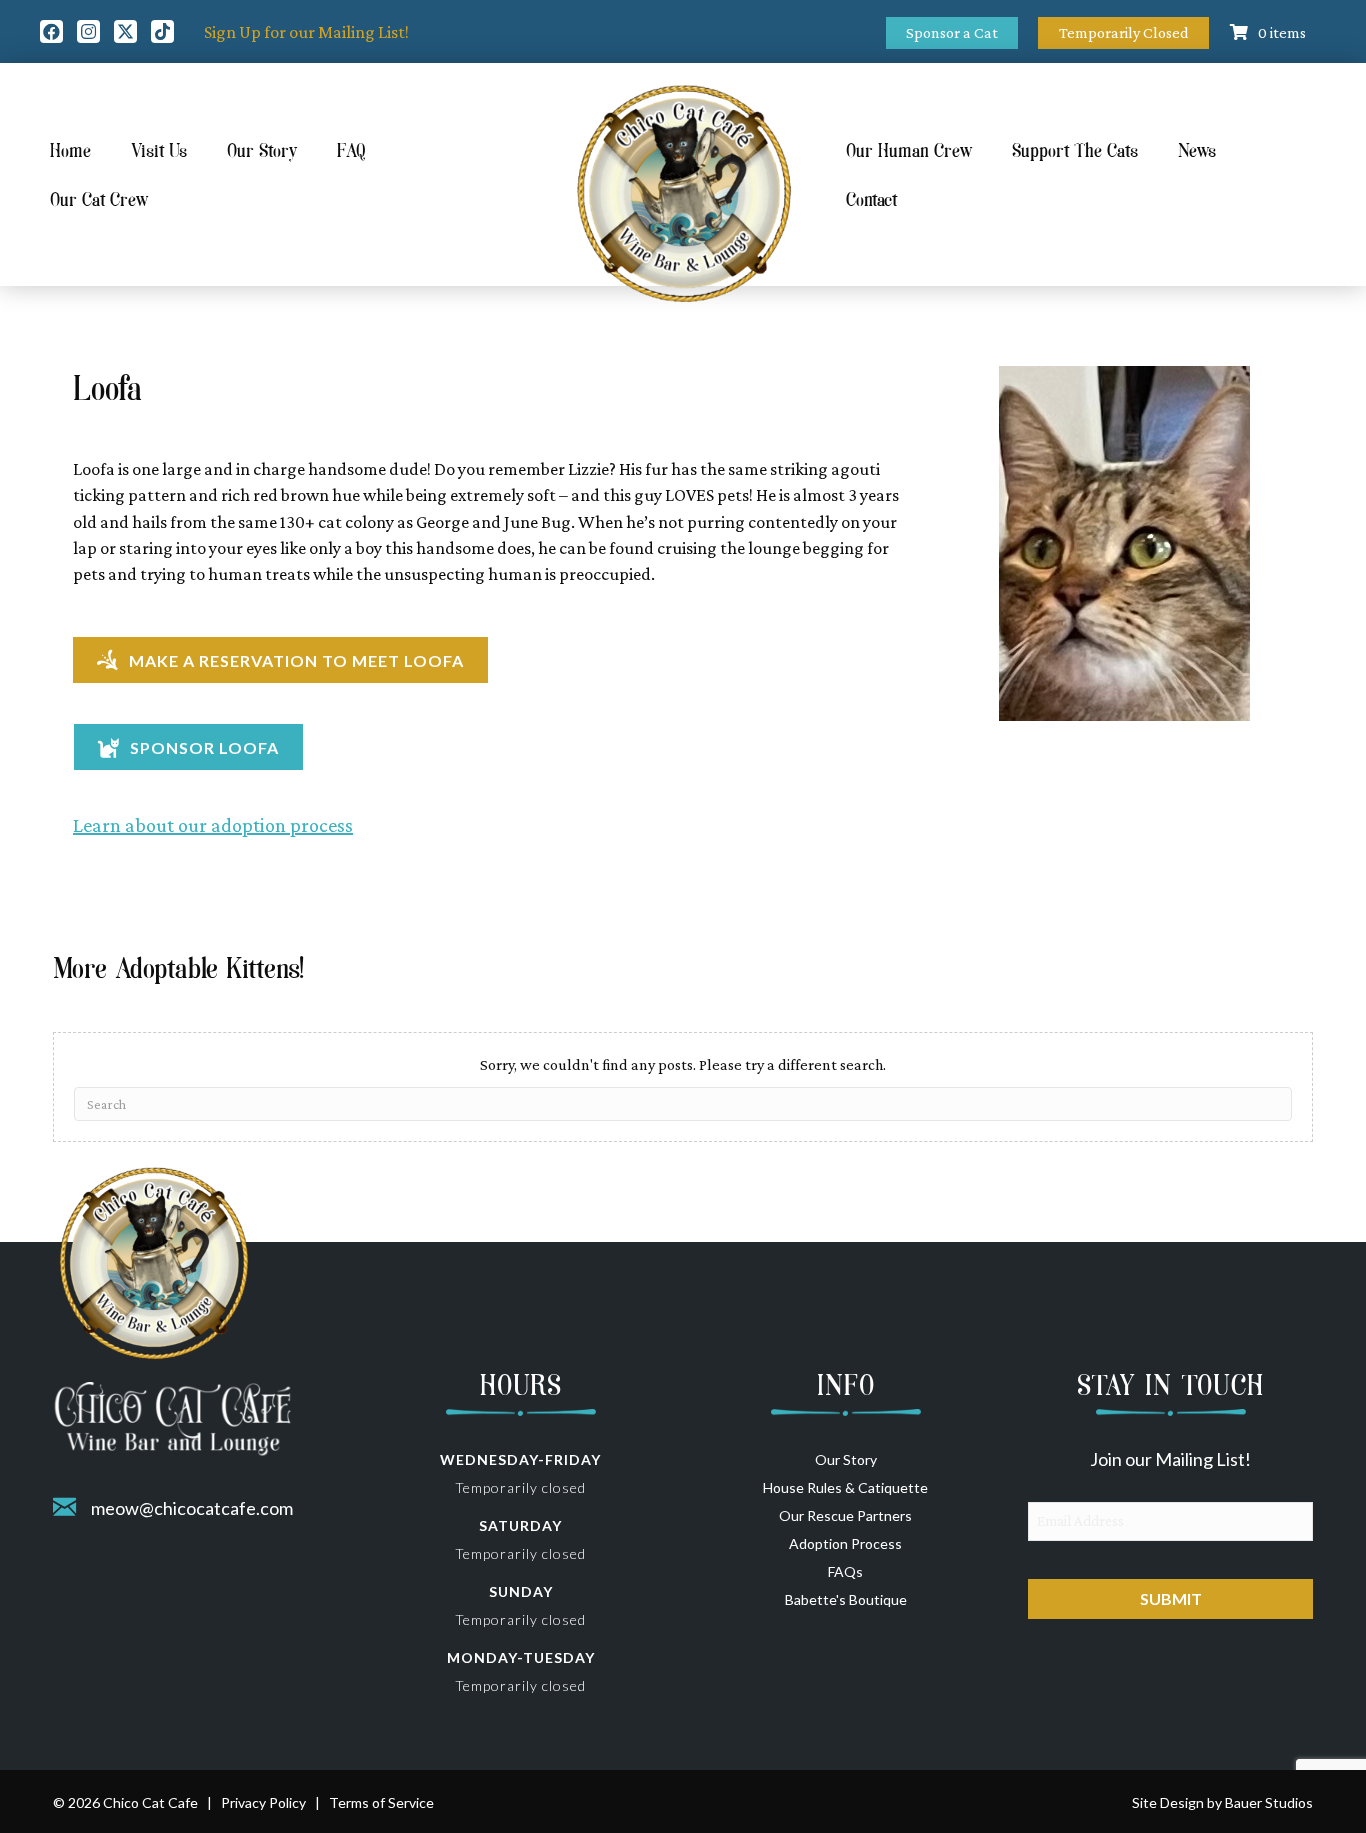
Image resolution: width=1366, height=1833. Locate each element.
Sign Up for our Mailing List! (306, 32)
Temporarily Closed (1124, 32)
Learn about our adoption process (213, 825)
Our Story (846, 1459)
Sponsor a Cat (952, 32)
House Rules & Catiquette (845, 1487)
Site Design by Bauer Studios (1222, 1802)
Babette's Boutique (846, 1599)
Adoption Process (845, 1543)
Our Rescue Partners (845, 1515)
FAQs (845, 1571)
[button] (51, 31)
